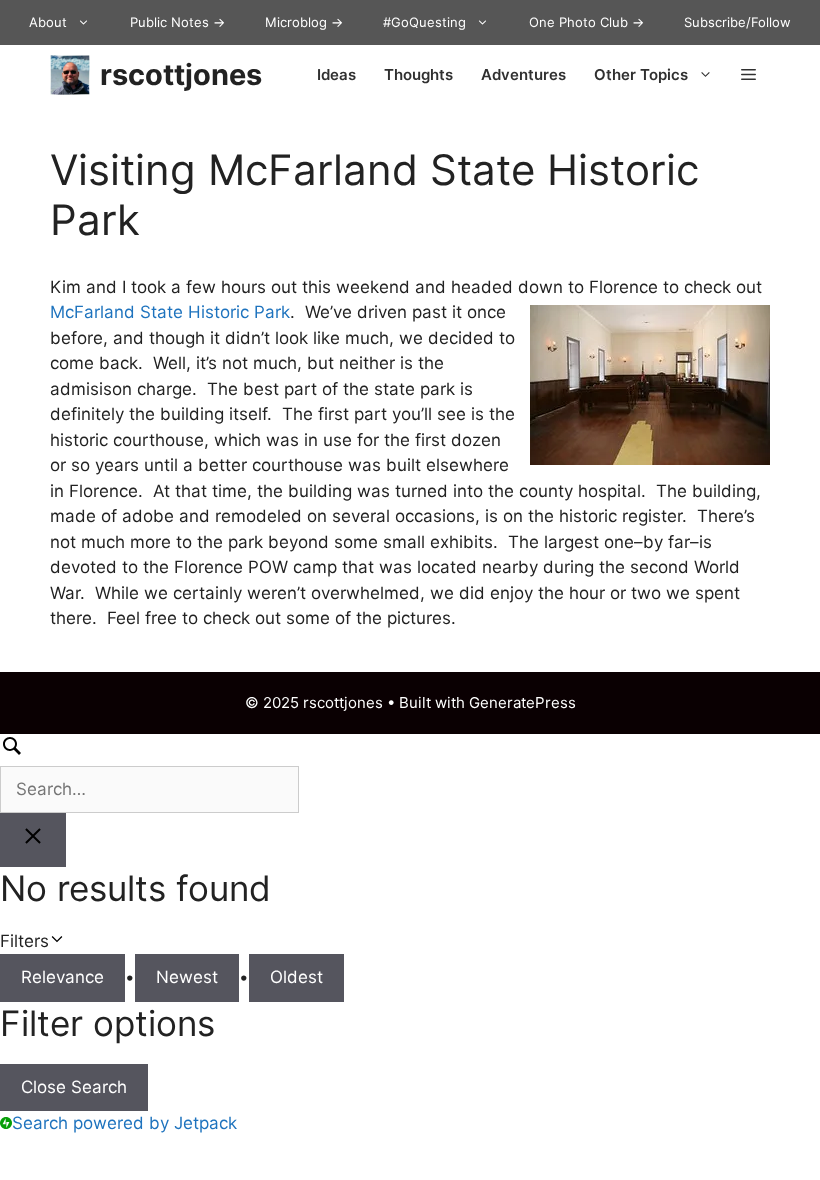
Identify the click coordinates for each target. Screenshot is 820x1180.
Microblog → (304, 22)
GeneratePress (522, 702)
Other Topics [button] (641, 74)
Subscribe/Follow (737, 22)
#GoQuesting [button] (424, 22)
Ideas (336, 74)
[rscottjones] (70, 75)
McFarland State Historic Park (170, 312)
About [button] (48, 22)
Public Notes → (177, 22)
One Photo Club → (586, 22)
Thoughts (418, 74)
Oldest (296, 977)
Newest (187, 977)
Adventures (523, 74)
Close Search (74, 1087)
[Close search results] (33, 840)
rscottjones (181, 74)
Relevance (62, 977)
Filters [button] (54, 942)
